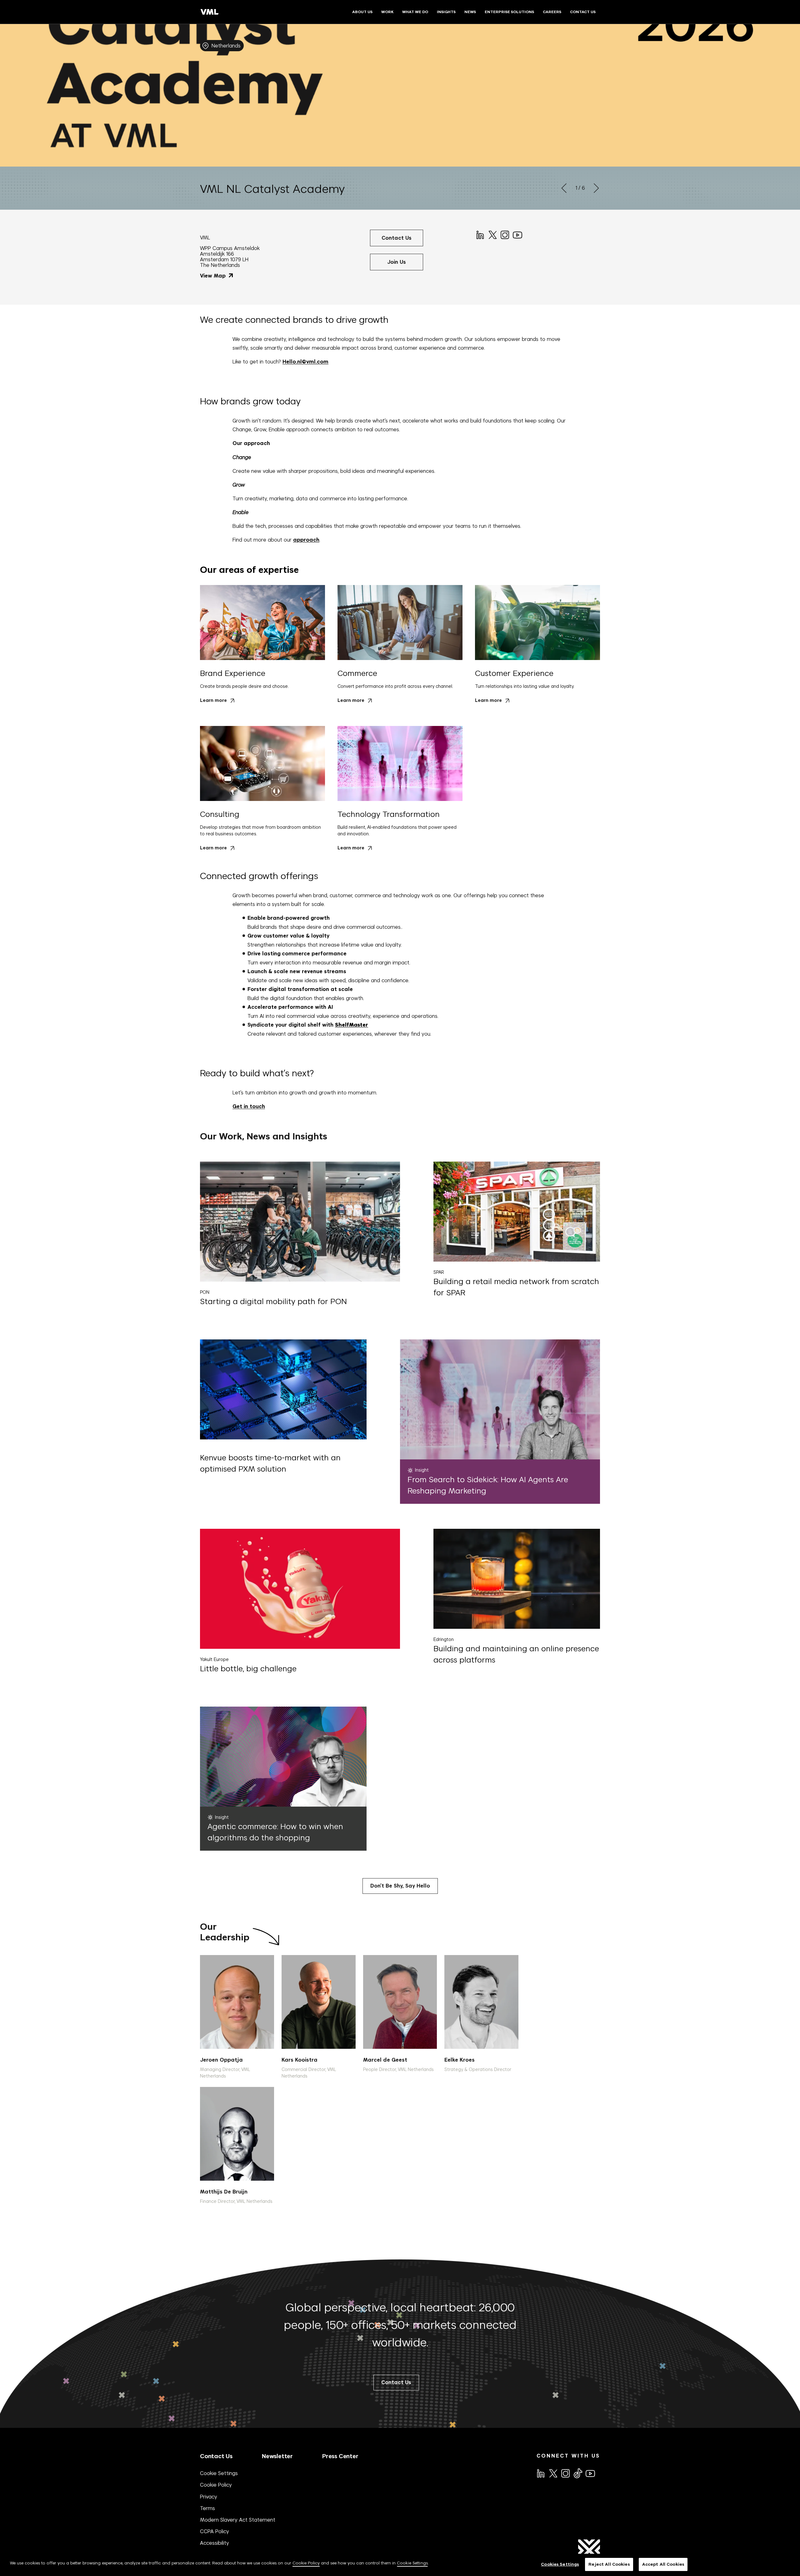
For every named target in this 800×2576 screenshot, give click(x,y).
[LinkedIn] (480, 234)
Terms (207, 2508)
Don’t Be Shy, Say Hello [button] (400, 1886)
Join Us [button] (397, 262)
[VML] (210, 12)
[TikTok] (577, 2473)
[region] (400, 2565)
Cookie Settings (219, 2473)
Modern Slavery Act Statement (238, 2520)
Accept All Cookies (663, 2564)
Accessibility (215, 2543)
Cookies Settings (560, 2564)
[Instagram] (504, 234)
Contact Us (216, 2456)
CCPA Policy (215, 2531)
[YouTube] (517, 234)
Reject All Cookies (609, 2564)
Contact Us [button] (397, 238)
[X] (492, 234)
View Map (214, 276)
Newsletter (277, 2456)
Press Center (340, 2456)
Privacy (209, 2497)
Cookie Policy (216, 2485)
